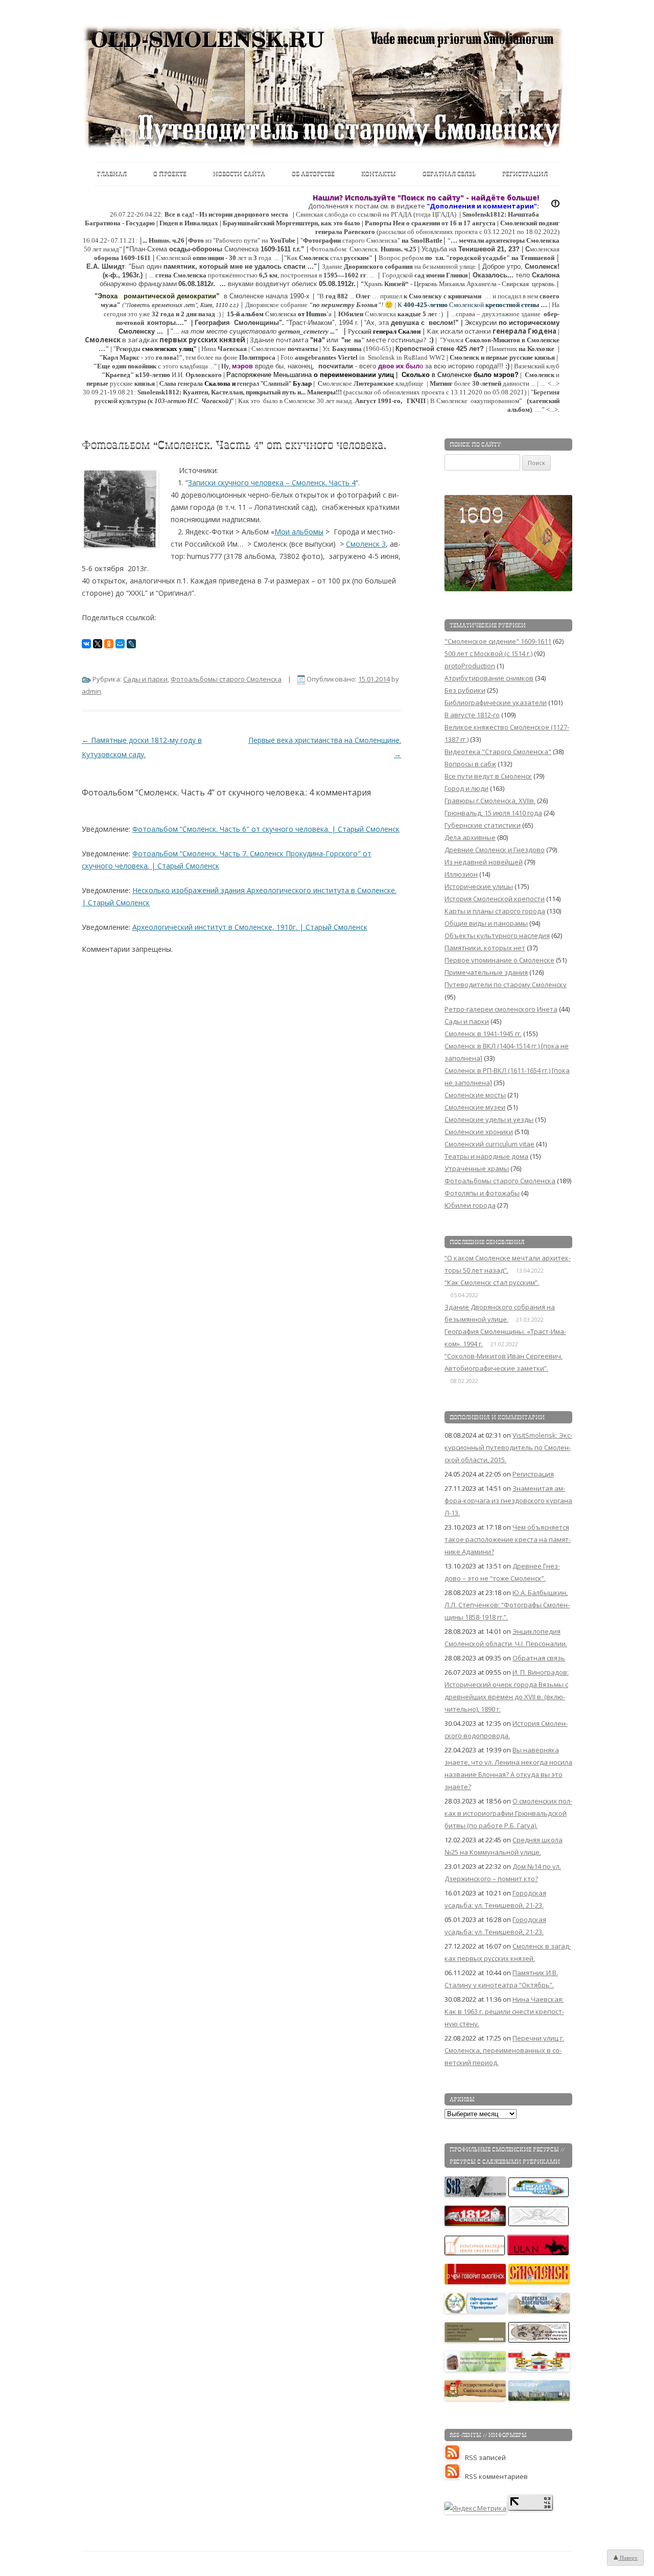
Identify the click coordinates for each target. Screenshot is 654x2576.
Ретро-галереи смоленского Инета (501, 1009)
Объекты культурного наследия (497, 935)
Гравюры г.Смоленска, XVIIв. (490, 801)
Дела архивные (470, 837)
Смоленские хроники (479, 1132)
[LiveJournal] (131, 644)
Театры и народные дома (486, 1156)
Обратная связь (449, 174)
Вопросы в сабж (470, 764)
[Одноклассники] (109, 644)
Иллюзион (461, 874)
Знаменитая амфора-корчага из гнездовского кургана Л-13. (508, 1501)
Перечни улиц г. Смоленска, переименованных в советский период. (504, 2050)
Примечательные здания (486, 972)
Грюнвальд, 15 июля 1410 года (493, 813)
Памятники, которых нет (485, 948)
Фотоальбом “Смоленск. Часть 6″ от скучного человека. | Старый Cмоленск (266, 829)
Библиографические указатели (496, 702)
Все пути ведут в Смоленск (488, 776)
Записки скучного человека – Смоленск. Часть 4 (272, 483)
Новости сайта (239, 174)
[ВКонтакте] (86, 644)
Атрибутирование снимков (489, 678)
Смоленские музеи (475, 1107)
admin (91, 691)
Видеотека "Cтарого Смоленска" (498, 752)
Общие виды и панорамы (486, 923)
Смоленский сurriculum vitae (489, 1144)
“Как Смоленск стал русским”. (492, 1282)
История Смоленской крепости (495, 899)
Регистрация (525, 174)
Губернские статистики (483, 825)
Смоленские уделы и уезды (489, 1119)
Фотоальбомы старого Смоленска (226, 679)
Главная (112, 174)
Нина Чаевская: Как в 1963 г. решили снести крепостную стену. (504, 2011)
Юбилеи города (470, 1205)
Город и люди (466, 788)
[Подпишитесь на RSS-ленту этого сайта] (455, 2457)
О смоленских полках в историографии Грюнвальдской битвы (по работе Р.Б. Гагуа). (508, 1813)
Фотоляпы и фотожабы (482, 1193)
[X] (98, 644)
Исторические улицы (479, 886)
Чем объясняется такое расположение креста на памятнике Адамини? (508, 1539)
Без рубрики (465, 690)
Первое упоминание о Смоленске (499, 960)
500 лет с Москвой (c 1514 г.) (488, 653)
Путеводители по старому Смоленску (506, 985)
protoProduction (470, 666)
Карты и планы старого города (495, 911)
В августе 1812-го (472, 715)
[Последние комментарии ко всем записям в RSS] (455, 2476)
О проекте (170, 174)
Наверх (628, 2558)
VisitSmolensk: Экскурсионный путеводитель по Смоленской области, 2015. (508, 1447)
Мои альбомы (299, 532)
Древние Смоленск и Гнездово (495, 850)
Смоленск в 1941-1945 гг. (483, 1034)
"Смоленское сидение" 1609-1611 (498, 641)
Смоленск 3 (366, 544)
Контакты (379, 174)
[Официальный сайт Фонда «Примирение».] (476, 2311)
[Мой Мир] (120, 644)
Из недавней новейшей (484, 862)
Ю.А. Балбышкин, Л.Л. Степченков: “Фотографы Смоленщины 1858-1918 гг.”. (507, 1605)
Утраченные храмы (477, 1168)
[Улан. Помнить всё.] (539, 2253)
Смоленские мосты (475, 1095)
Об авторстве (313, 174)
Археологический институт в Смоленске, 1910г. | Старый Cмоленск (250, 927)
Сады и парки (145, 679)
